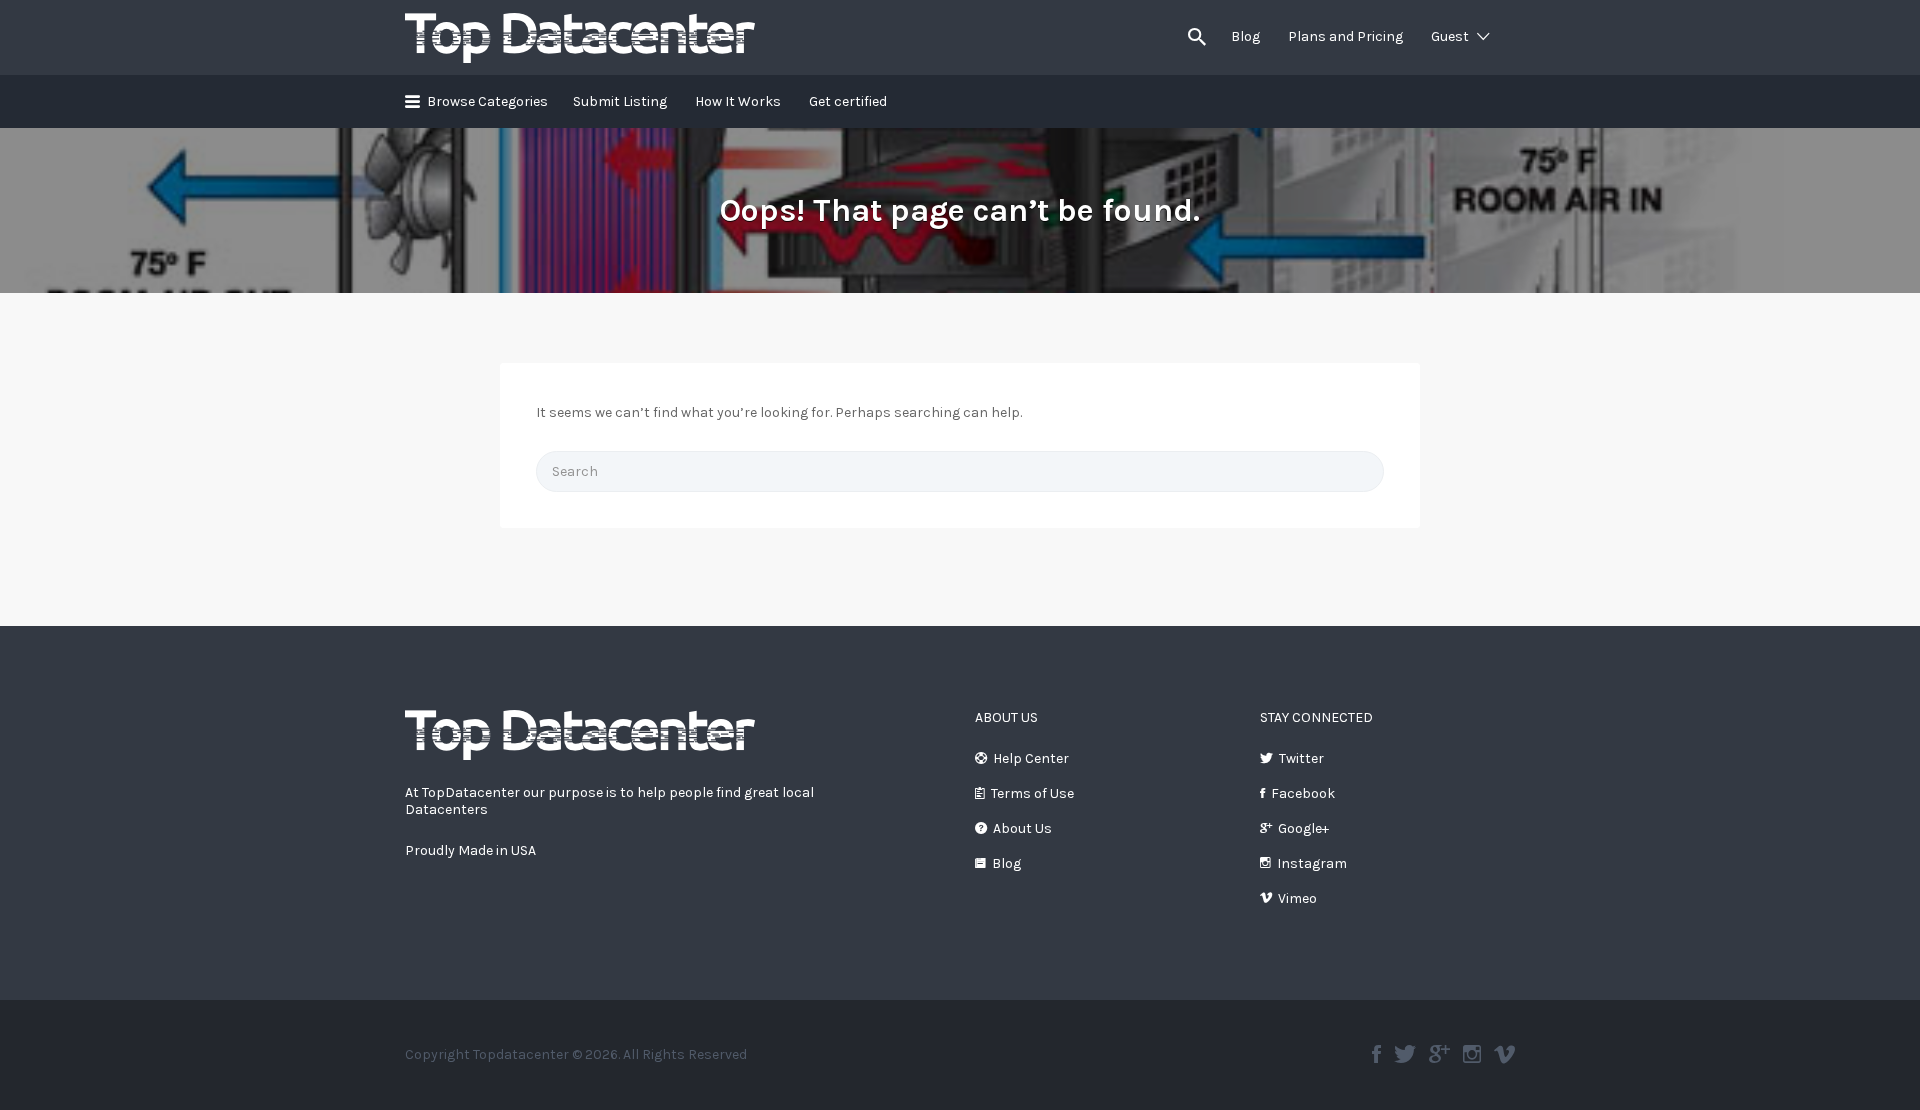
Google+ (1303, 828)
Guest (1450, 36)
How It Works (738, 101)
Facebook (1303, 793)
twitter (1405, 1054)
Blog (1245, 36)
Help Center (1031, 758)
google (1439, 1054)
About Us (1022, 828)
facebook (1376, 1054)
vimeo (1504, 1054)
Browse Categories (487, 101)
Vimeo (1297, 898)
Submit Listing (620, 101)
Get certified (848, 101)
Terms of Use (1032, 793)
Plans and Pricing (1345, 36)
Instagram (1312, 863)
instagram (1472, 1054)
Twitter (1301, 758)
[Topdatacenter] (580, 733)
